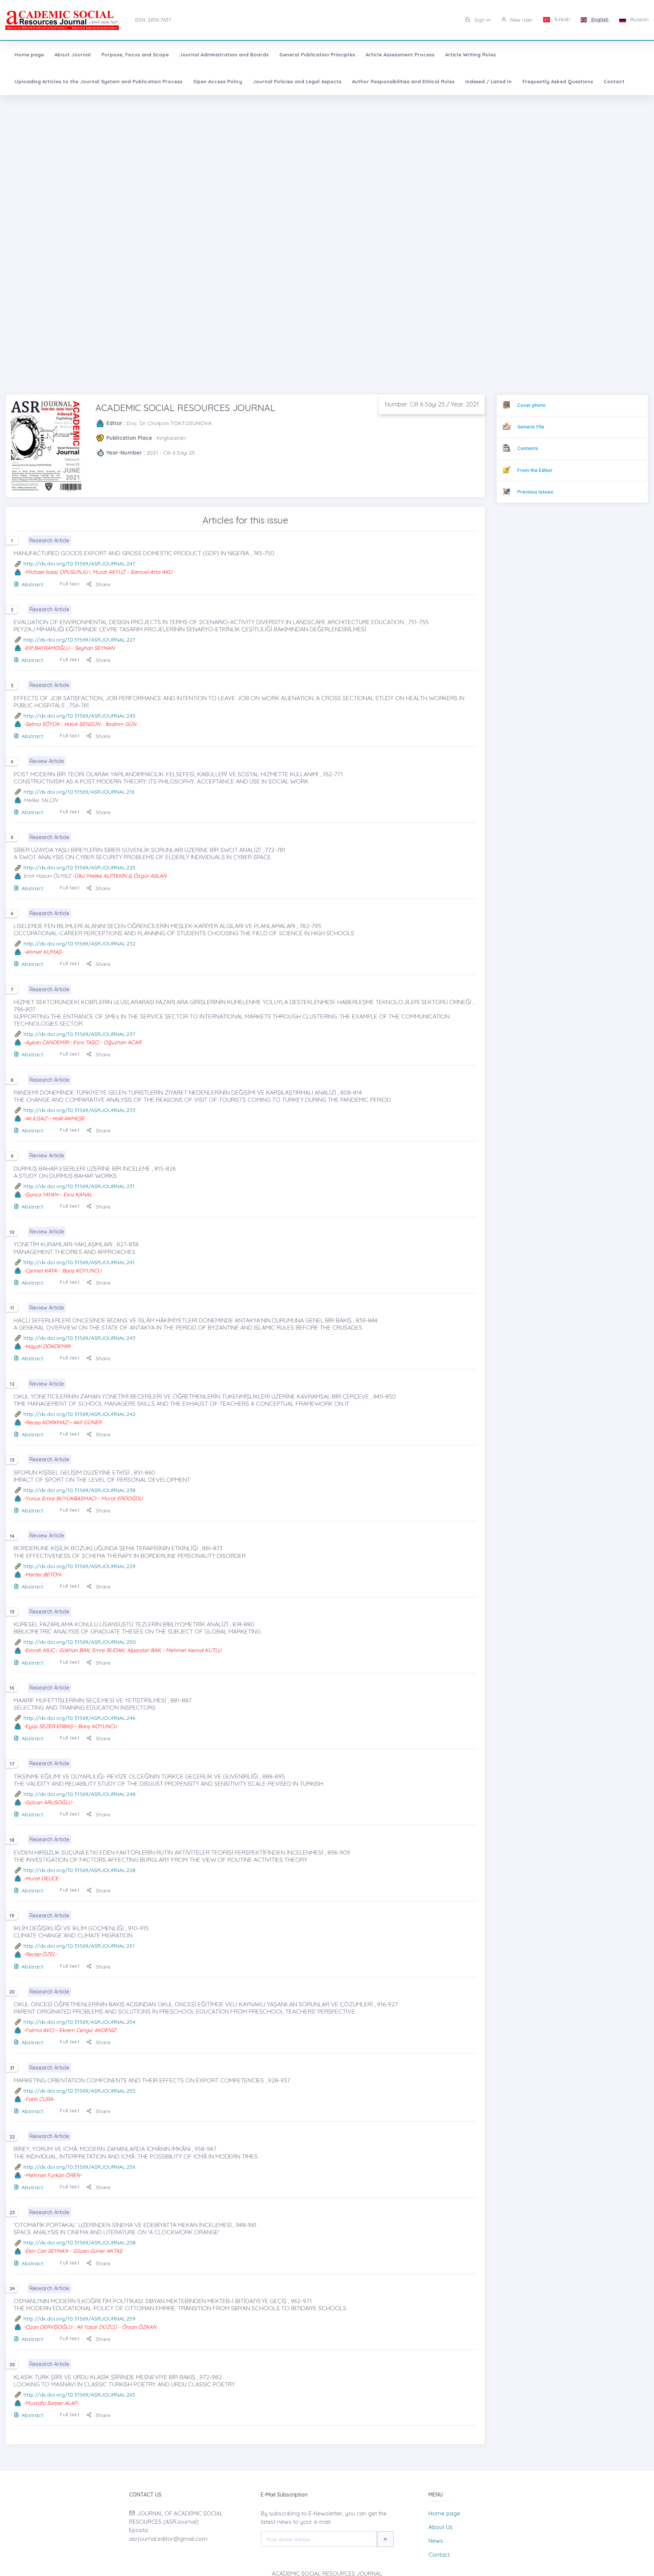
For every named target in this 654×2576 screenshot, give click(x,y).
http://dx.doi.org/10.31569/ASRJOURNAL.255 (79, 2091)
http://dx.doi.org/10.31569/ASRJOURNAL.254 (79, 2022)
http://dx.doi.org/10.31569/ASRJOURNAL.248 (79, 1794)
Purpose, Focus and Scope (135, 55)
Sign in (482, 20)
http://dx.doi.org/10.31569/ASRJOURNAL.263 (79, 2395)
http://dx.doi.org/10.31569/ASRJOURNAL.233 (79, 1110)
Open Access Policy (218, 81)
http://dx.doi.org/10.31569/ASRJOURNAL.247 (79, 564)
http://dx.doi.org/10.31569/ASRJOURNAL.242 (79, 1414)
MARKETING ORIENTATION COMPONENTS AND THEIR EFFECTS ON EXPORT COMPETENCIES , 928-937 (152, 2080)
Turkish (561, 19)
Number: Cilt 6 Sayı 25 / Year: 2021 (432, 404)
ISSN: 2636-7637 (153, 20)
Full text (70, 584)
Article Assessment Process (400, 55)
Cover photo (532, 405)
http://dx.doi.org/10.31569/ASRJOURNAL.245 (79, 716)
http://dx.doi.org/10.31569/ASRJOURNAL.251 (79, 1946)
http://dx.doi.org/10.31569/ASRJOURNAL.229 (79, 1566)
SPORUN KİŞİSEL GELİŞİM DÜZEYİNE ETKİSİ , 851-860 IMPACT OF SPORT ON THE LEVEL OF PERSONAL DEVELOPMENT (102, 1476)
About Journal (73, 55)
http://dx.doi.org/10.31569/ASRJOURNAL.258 (79, 2243)
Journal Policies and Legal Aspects (297, 81)
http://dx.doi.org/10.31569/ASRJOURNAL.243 (79, 1338)
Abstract (32, 584)
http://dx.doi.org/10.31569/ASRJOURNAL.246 (79, 1718)
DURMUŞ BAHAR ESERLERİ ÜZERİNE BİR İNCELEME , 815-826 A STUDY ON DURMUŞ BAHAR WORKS (95, 1172)
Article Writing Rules (470, 55)
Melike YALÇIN (40, 800)
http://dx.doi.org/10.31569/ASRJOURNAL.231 (79, 1186)
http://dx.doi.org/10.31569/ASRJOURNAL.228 (79, 1870)
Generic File (531, 427)
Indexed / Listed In (488, 81)
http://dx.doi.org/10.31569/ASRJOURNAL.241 (79, 1262)
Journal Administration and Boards (224, 55)
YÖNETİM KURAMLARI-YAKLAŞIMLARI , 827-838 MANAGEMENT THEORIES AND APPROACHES (76, 1248)
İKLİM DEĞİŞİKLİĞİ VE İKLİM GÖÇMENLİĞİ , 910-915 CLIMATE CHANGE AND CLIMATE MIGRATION (81, 1932)
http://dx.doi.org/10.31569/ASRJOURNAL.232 (79, 944)
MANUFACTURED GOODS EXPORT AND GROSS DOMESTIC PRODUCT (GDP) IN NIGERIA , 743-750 (144, 553)
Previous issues (535, 492)
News (436, 2541)
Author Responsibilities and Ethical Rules (403, 81)
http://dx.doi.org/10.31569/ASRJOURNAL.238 (79, 1490)
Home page (29, 55)
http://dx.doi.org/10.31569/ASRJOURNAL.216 (79, 792)
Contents (528, 448)
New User (521, 20)
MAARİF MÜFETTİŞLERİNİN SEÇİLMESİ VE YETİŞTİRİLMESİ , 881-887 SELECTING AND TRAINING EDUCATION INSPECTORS (103, 1704)
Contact (614, 81)
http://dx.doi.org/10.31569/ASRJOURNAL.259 (79, 2319)
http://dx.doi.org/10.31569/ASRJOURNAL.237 (79, 1034)
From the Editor (535, 470)
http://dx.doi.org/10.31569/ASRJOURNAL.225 (79, 867)
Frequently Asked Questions (558, 81)
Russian (639, 19)
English (599, 19)
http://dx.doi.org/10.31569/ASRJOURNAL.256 (79, 2167)
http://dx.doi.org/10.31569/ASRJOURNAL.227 (79, 640)
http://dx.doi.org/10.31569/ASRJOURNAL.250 (80, 1642)
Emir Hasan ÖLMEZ (47, 876)
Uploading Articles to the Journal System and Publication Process (98, 81)
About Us (441, 2527)
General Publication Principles (317, 55)
